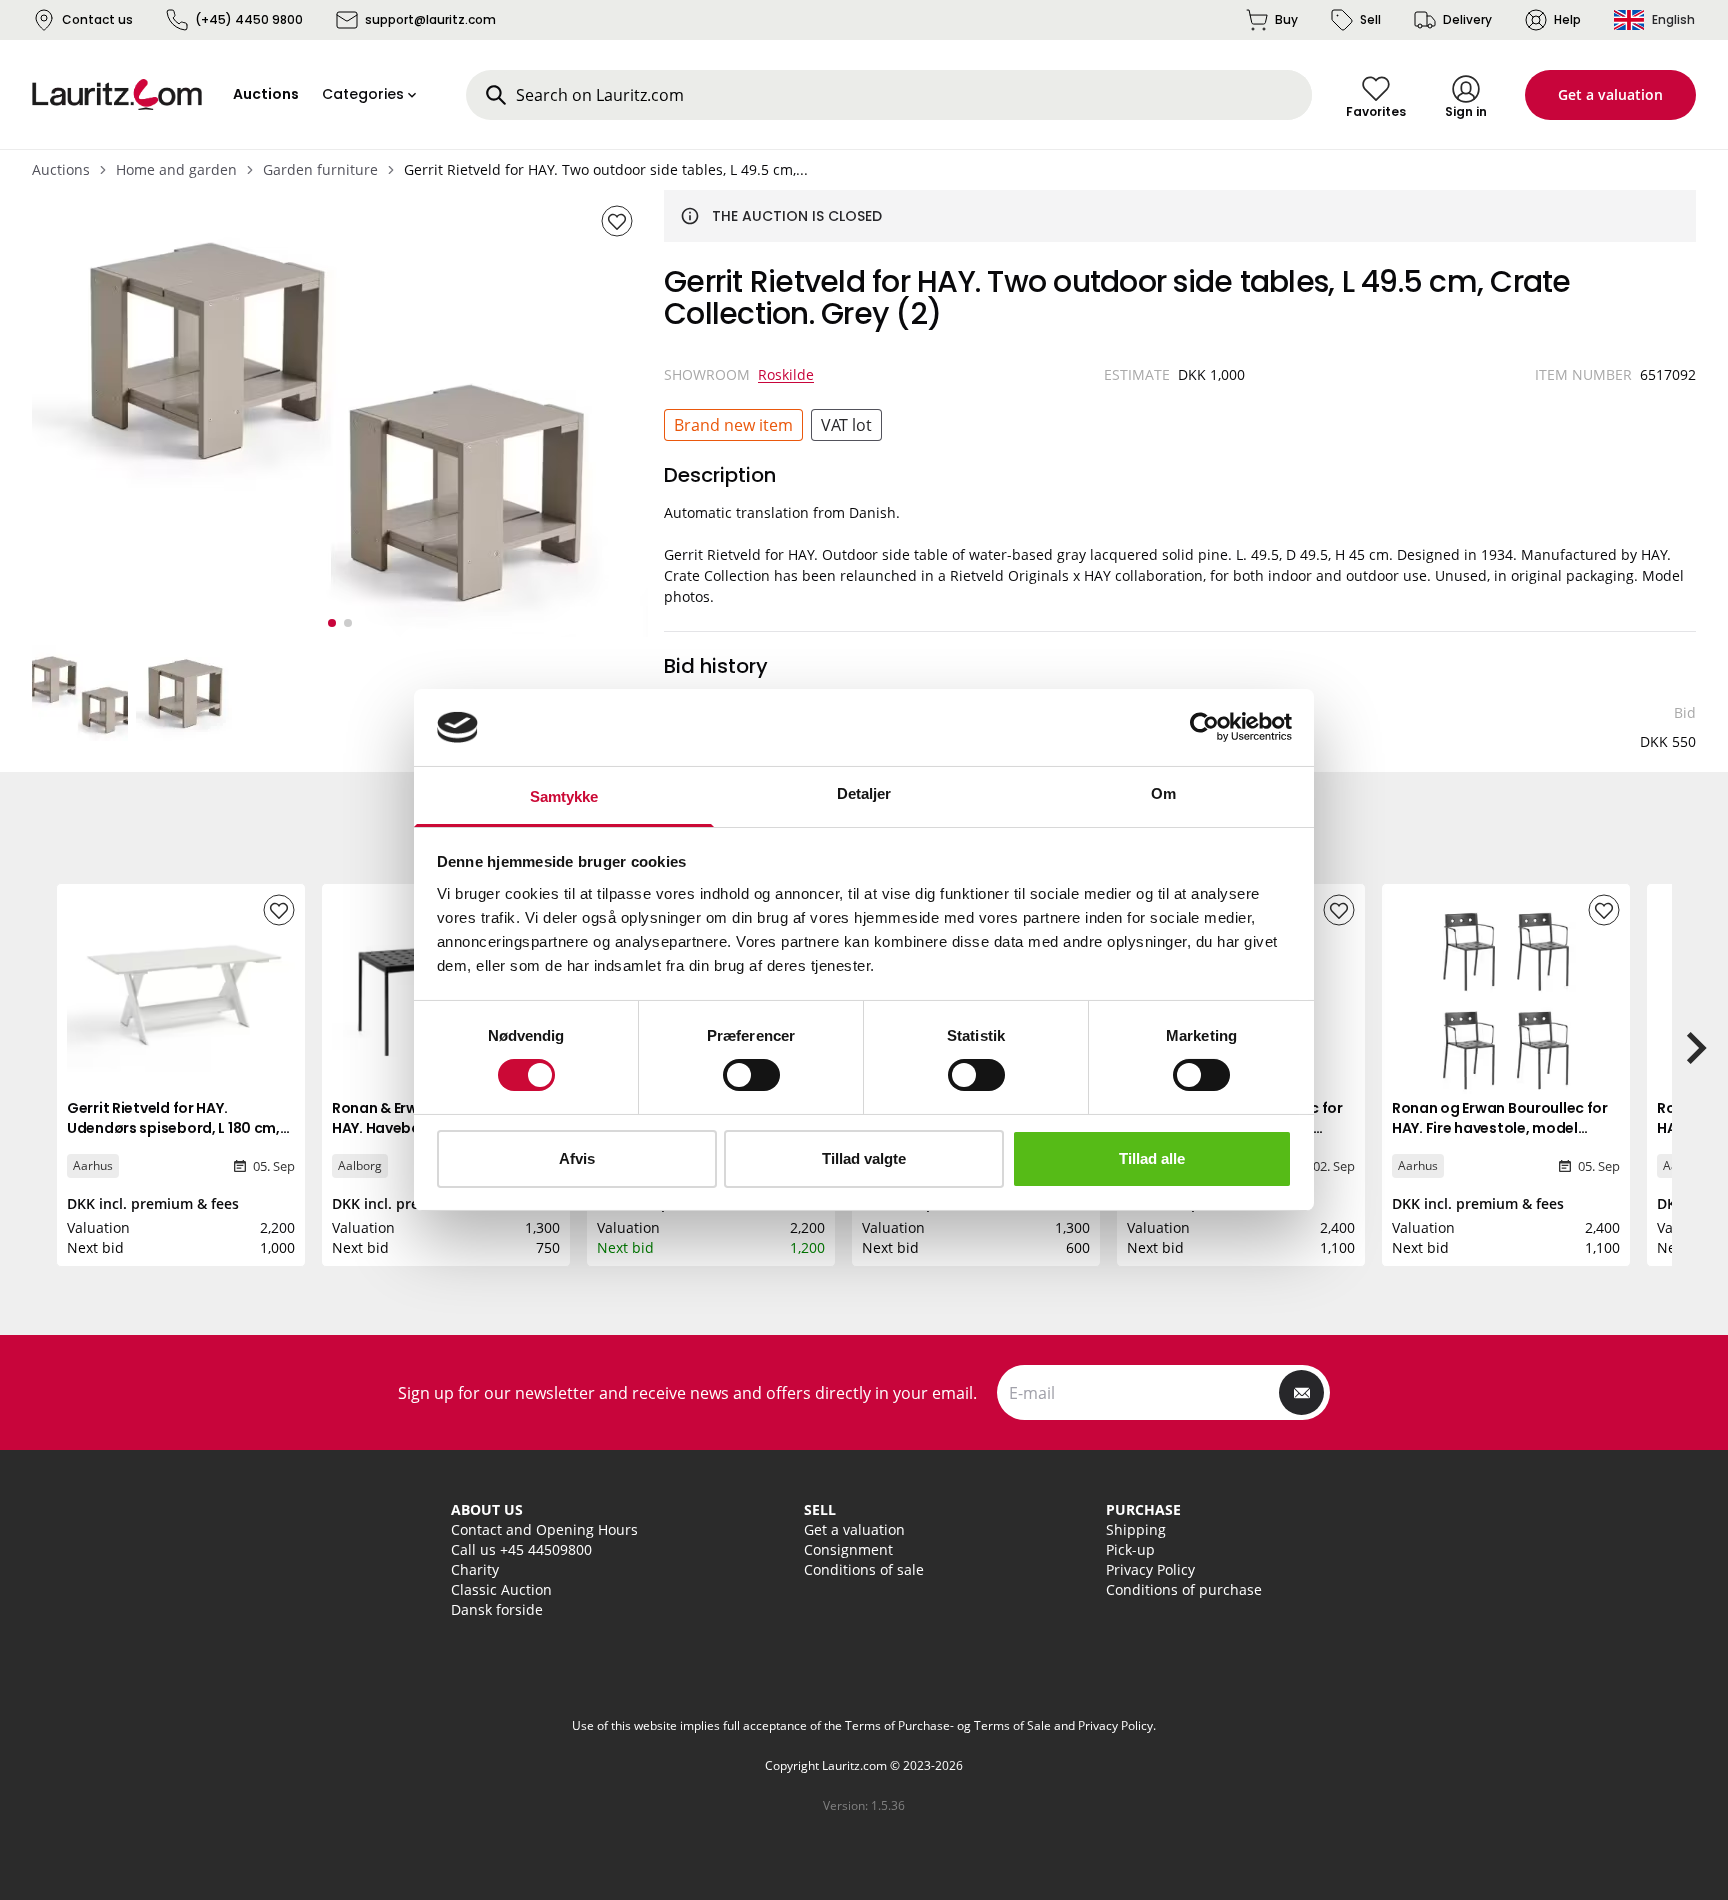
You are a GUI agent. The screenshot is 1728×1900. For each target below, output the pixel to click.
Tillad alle (1152, 1158)
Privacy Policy (1150, 1569)
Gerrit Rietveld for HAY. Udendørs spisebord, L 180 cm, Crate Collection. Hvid (173, 1128)
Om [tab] (1163, 793)
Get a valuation (1610, 94)
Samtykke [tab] (564, 796)
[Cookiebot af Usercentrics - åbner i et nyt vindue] (1204, 727)
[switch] (751, 1075)
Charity (475, 1569)
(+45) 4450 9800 (249, 19)
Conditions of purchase (1184, 1589)
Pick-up (1130, 1549)
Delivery (1467, 19)
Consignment (848, 1549)
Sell (1370, 19)
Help (1567, 19)
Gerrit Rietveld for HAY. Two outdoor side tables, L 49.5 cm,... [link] (606, 169)
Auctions (61, 169)
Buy (1286, 19)
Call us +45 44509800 (521, 1549)
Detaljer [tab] (864, 793)
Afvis (577, 1158)
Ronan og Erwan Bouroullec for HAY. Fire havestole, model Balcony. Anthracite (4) (1500, 1128)
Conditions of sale (864, 1569)
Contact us (97, 19)
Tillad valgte (864, 1158)
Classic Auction (501, 1589)
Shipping (1136, 1529)
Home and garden (176, 169)
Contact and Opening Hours (544, 1529)
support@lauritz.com (430, 19)
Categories (363, 94)
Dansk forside (497, 1609)
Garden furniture (320, 169)
